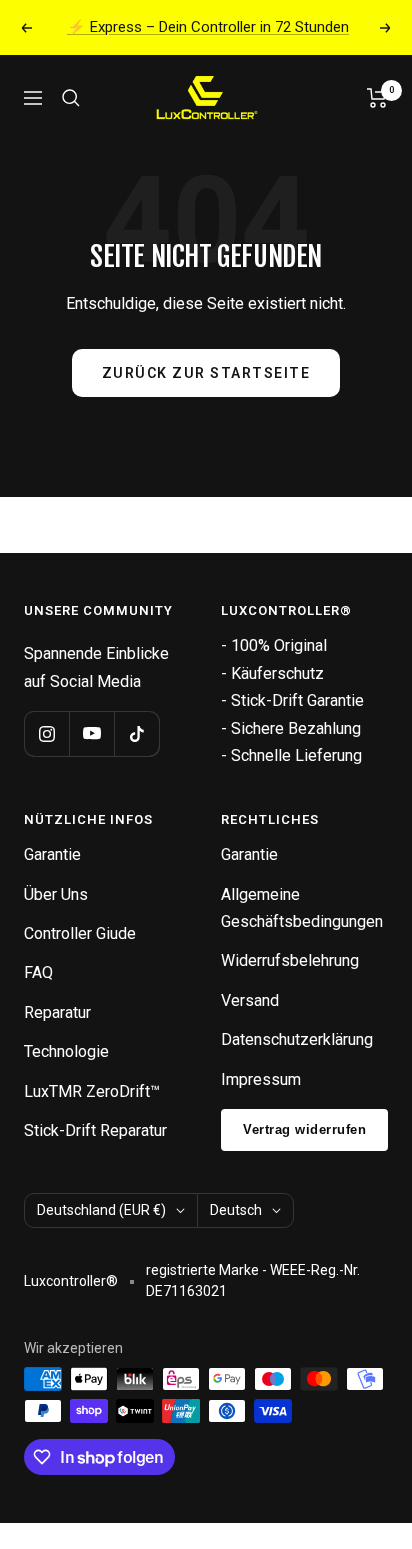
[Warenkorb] (377, 98)
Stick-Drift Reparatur (95, 1130)
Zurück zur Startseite (206, 373)
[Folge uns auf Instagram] (46, 733)
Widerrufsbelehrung (290, 960)
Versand (250, 1000)
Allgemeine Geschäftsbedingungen (302, 908)
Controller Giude (80, 933)
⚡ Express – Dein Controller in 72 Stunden (208, 27)
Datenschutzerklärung (297, 1039)
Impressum (261, 1079)
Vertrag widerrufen (304, 1129)
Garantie (52, 854)
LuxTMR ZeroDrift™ (92, 1091)
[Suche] (71, 98)
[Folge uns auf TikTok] (136, 733)
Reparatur (57, 1012)
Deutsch (236, 1210)
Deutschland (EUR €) (101, 1210)
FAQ (38, 972)
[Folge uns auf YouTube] (91, 733)
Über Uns (56, 894)
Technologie (66, 1051)
